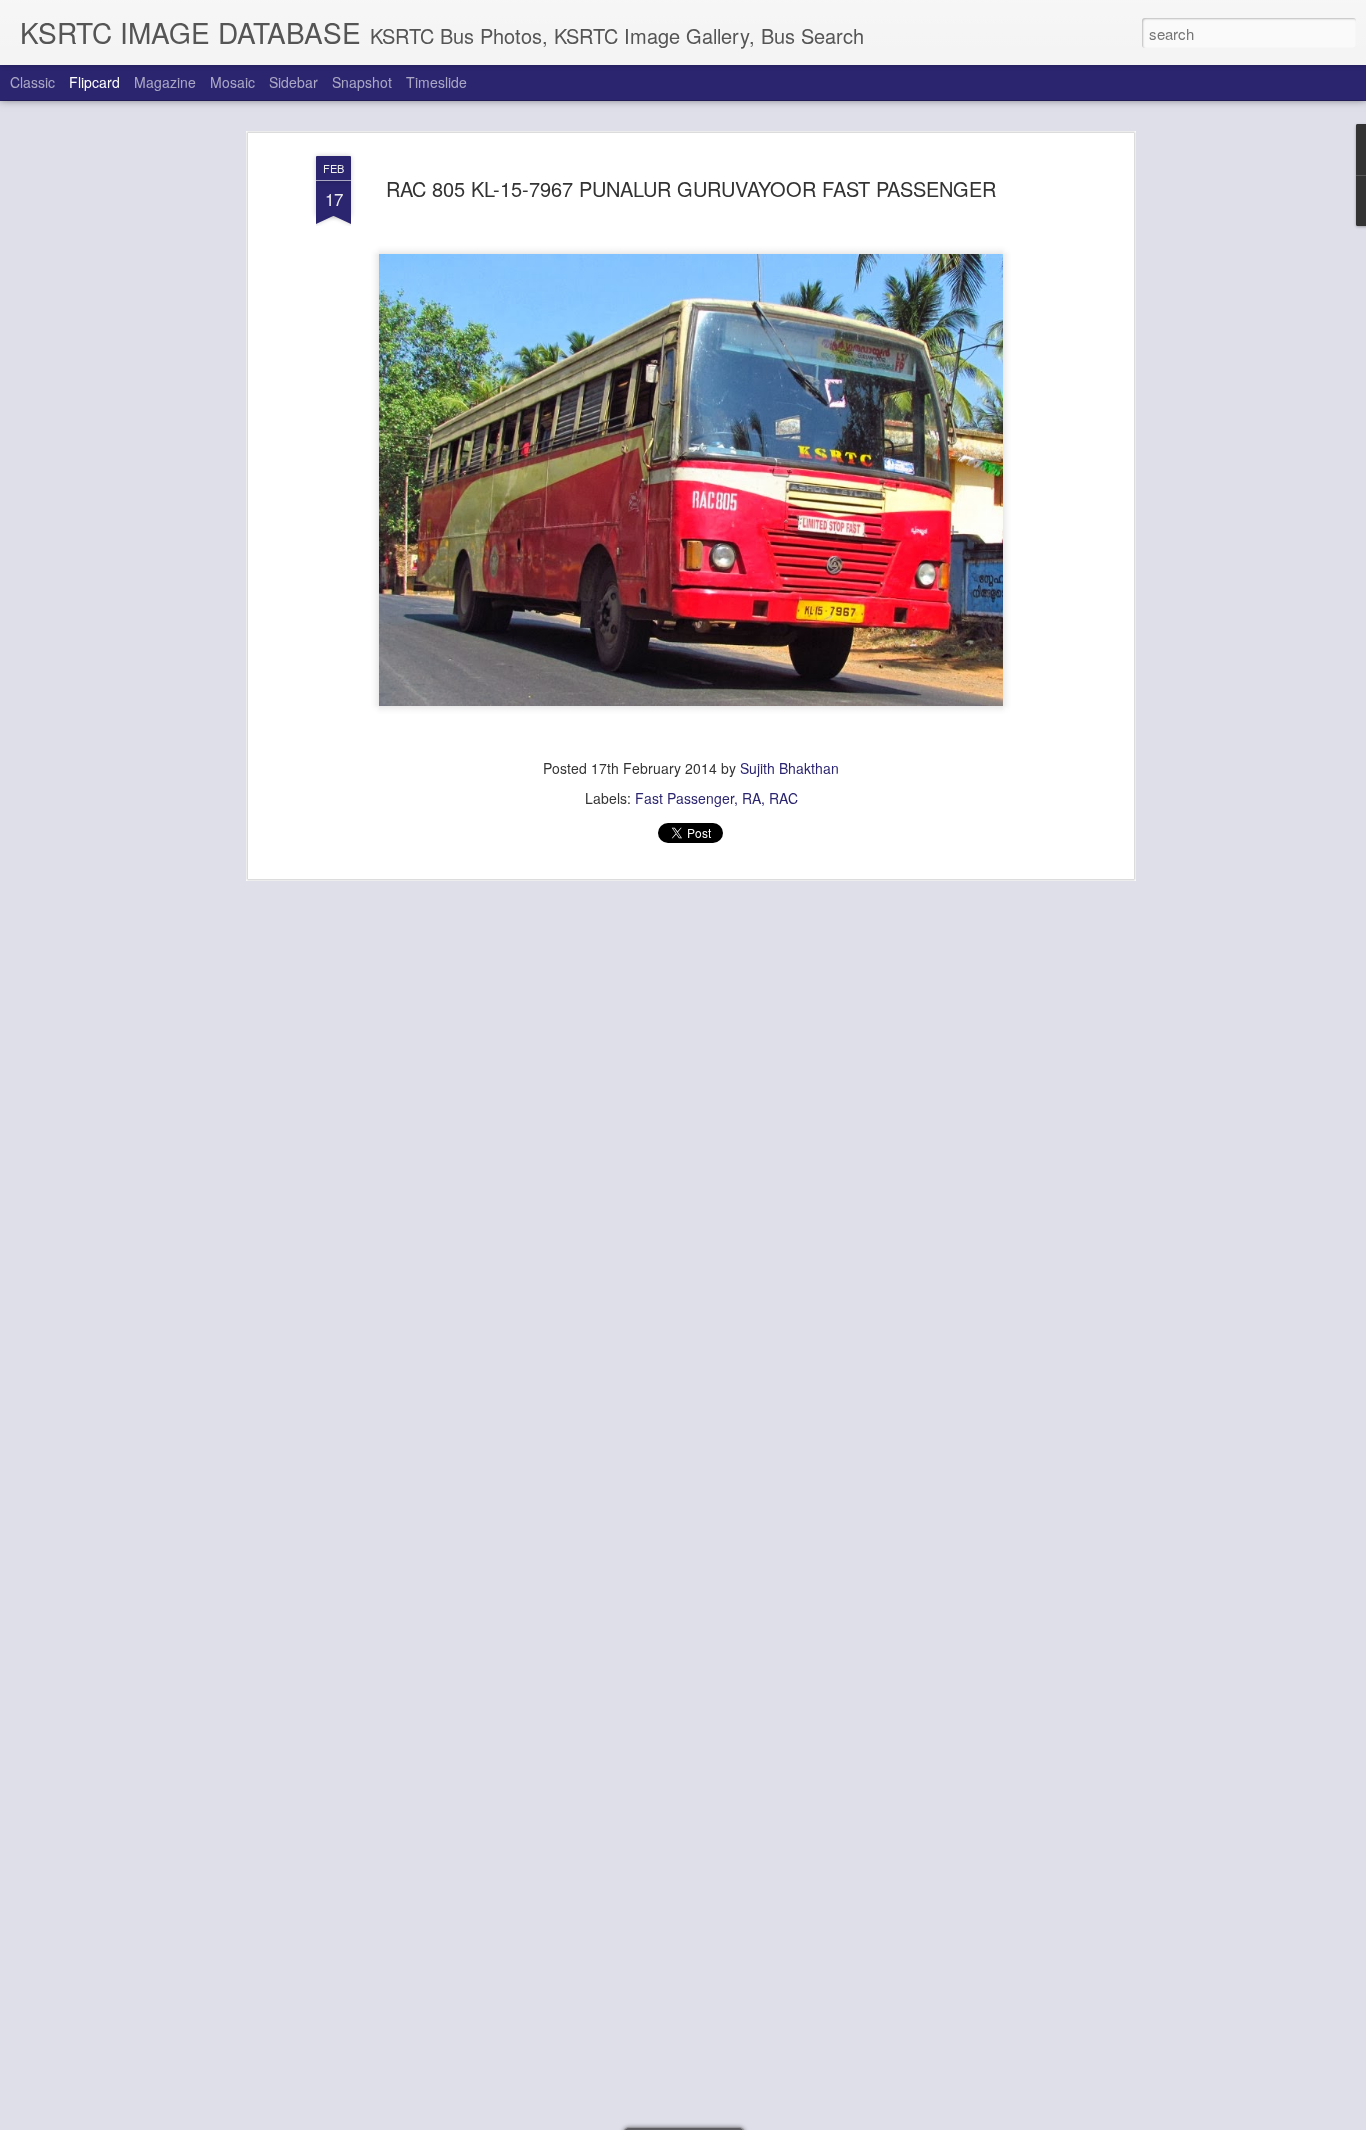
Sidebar (293, 82)
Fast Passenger (684, 798)
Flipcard (94, 82)
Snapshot (362, 82)
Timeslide (436, 82)
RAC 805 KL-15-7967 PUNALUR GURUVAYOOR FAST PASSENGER (691, 188)
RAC (783, 798)
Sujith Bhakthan (789, 768)
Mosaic (232, 82)
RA (751, 798)
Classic (32, 82)
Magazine (165, 82)
